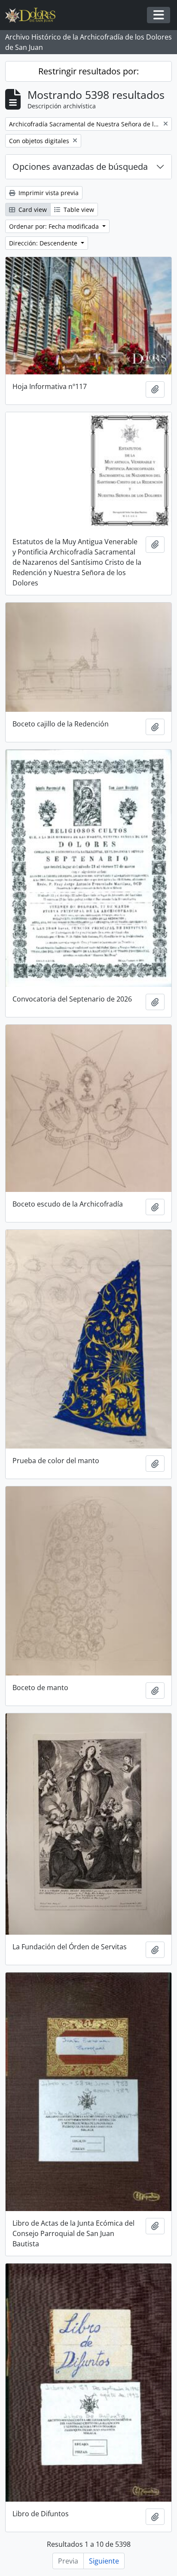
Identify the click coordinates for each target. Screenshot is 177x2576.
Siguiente (104, 2561)
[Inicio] (34, 15)
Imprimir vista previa (48, 193)
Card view (32, 210)
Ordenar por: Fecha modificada (55, 226)
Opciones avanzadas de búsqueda (80, 167)
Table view (78, 210)
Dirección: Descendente (44, 243)
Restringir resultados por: (88, 71)
